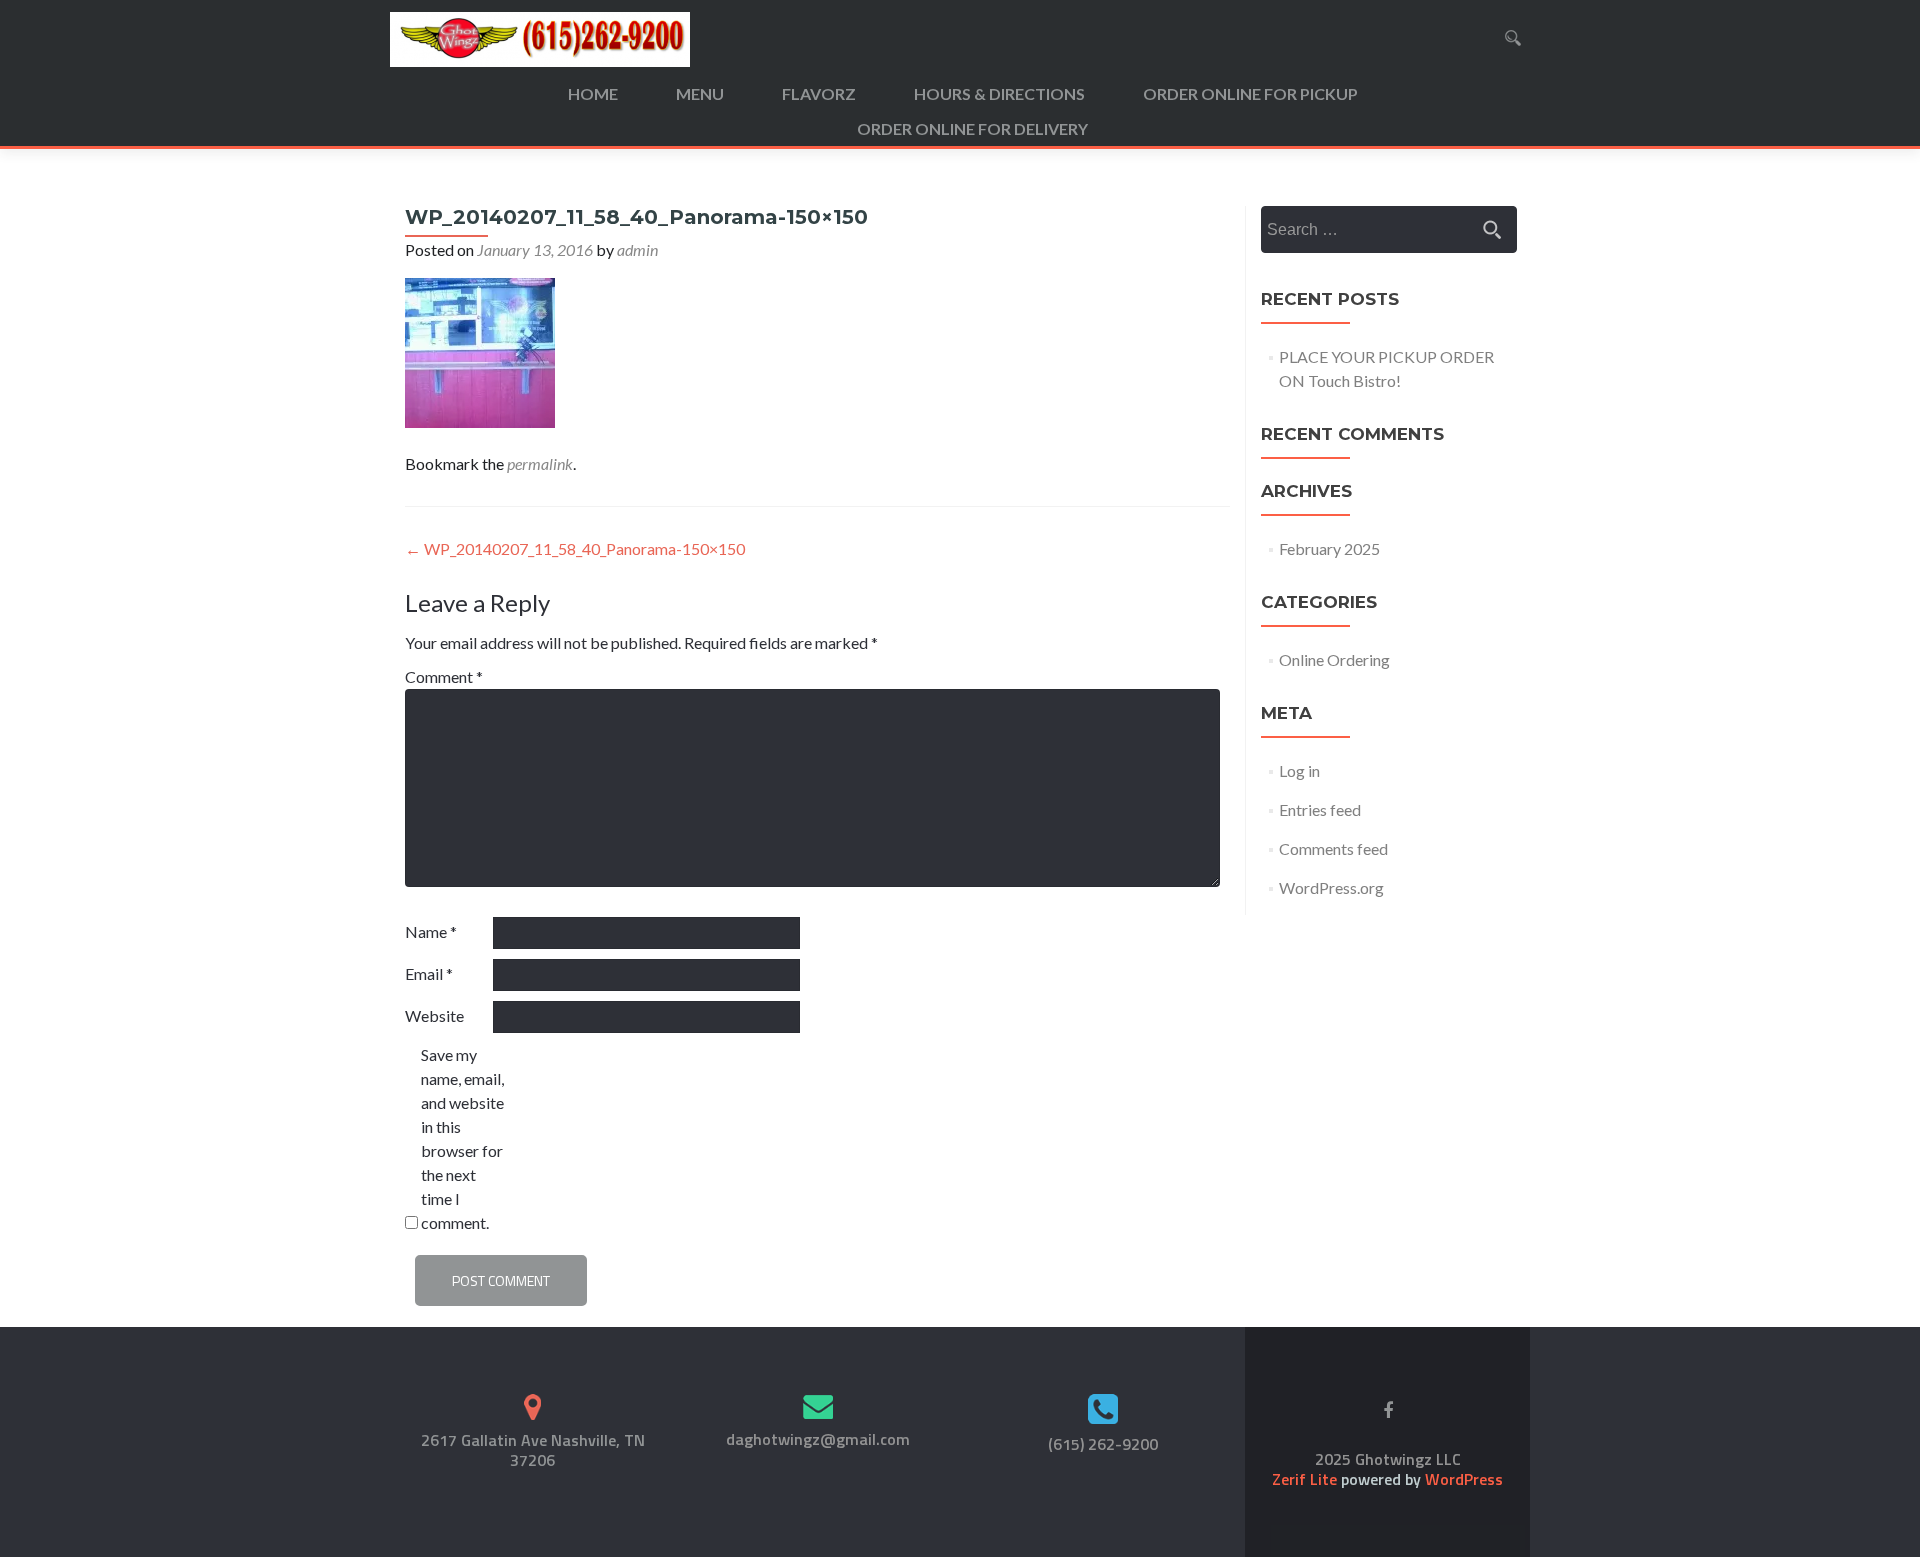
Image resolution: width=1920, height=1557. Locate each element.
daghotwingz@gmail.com (818, 1439)
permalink (540, 463)
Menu (700, 93)
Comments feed (1333, 848)
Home (593, 93)
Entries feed (1320, 809)
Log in (1299, 770)
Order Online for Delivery (972, 128)
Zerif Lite (1306, 1479)
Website (434, 1015)
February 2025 (1329, 548)
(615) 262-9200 (1103, 1444)
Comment (444, 676)
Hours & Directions (999, 93)
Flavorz (819, 93)
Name (431, 931)
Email (429, 973)
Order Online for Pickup (1250, 93)
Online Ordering (1334, 659)
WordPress (1462, 1479)
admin (637, 249)
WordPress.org (1331, 887)
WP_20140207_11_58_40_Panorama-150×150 (575, 548)
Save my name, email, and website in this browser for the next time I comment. (462, 1138)
